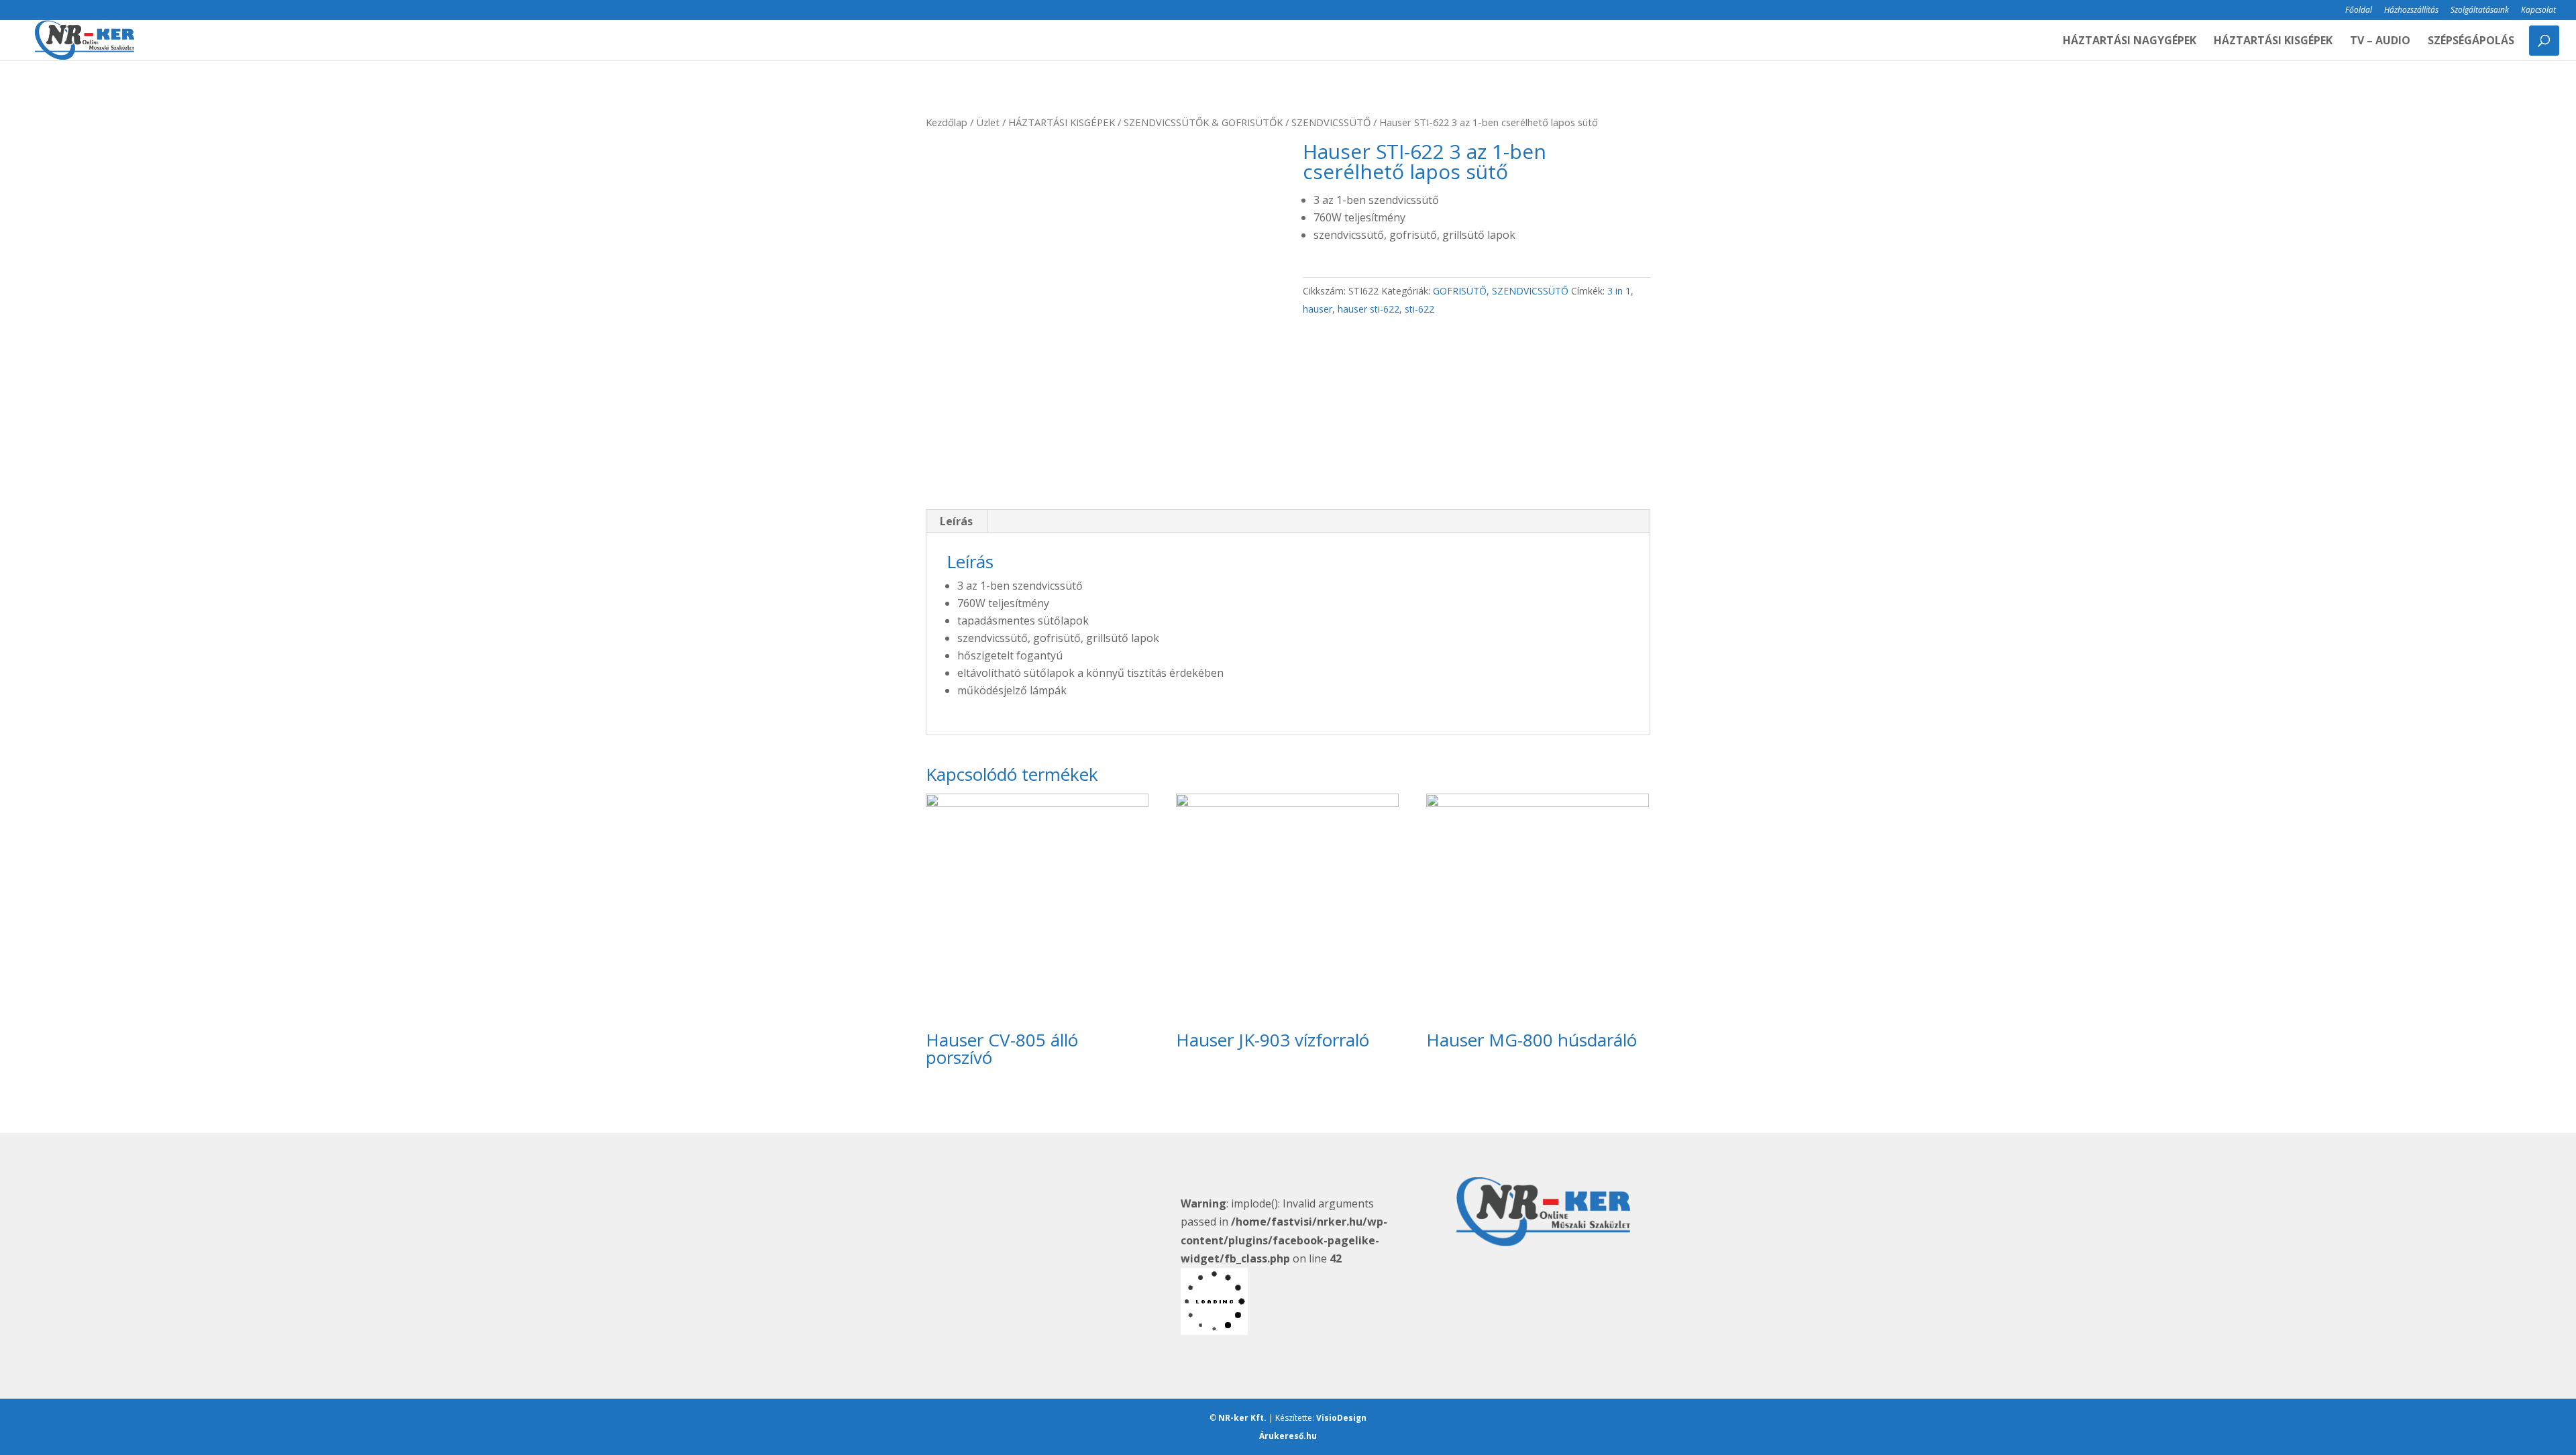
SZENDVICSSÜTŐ (1331, 122)
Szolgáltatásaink (2480, 11)
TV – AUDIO (2380, 42)
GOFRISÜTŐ (1460, 291)
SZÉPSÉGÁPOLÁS (2471, 42)
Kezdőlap (947, 122)
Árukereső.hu (1288, 1436)
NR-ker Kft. (1242, 1418)
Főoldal (2359, 11)
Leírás (956, 521)
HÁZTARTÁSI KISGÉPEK (2273, 42)
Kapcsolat (2538, 11)
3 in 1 (1619, 291)
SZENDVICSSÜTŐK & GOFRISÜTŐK (1203, 122)
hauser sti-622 (1368, 309)
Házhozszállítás (2411, 11)
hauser (1318, 309)
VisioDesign (1341, 1418)
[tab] (957, 521)
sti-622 (1419, 309)
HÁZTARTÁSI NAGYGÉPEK (2130, 42)
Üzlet (988, 122)
